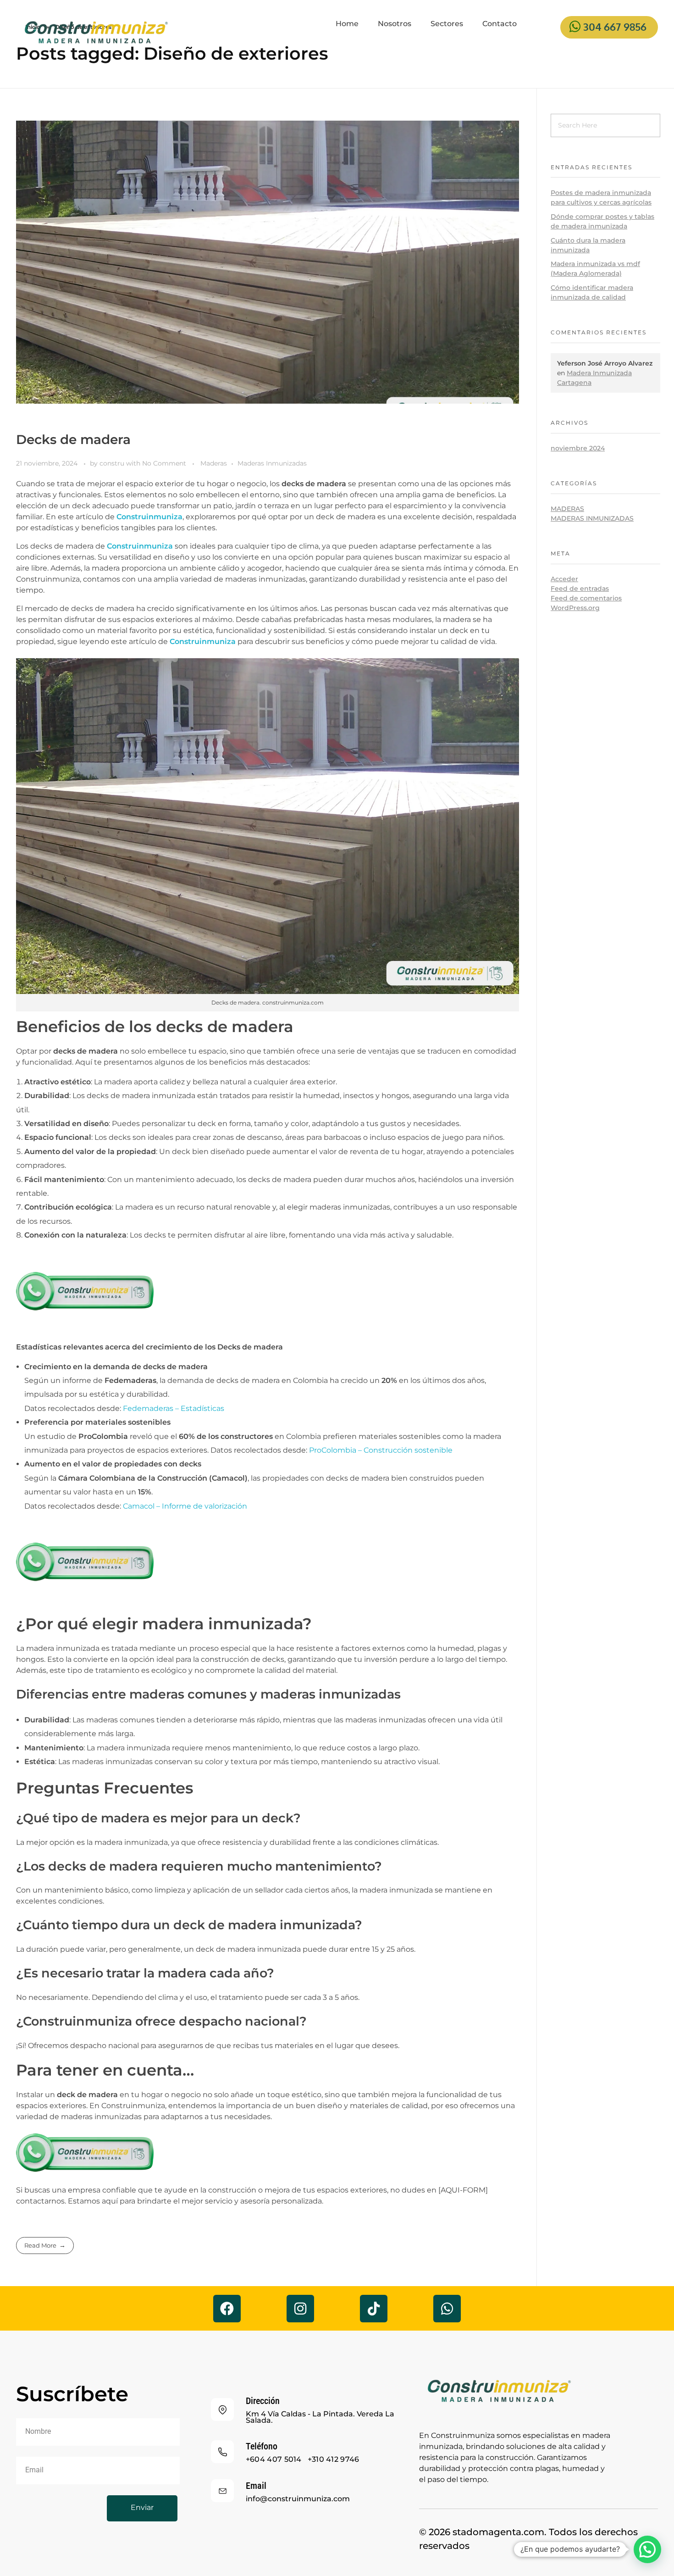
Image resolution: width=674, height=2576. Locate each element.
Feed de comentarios (586, 598)
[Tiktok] (374, 2309)
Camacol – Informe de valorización (185, 1506)
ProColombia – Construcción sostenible (381, 1450)
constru (113, 463)
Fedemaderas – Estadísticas (174, 1408)
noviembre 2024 (578, 448)
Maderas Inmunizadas (272, 463)
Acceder (564, 579)
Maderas (214, 463)
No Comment (164, 463)
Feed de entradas (580, 588)
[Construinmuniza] (96, 33)
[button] (647, 2549)
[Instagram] (300, 2309)
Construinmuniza (149, 517)
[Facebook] (227, 2309)
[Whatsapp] (447, 2309)
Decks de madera (73, 439)
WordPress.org (575, 608)
